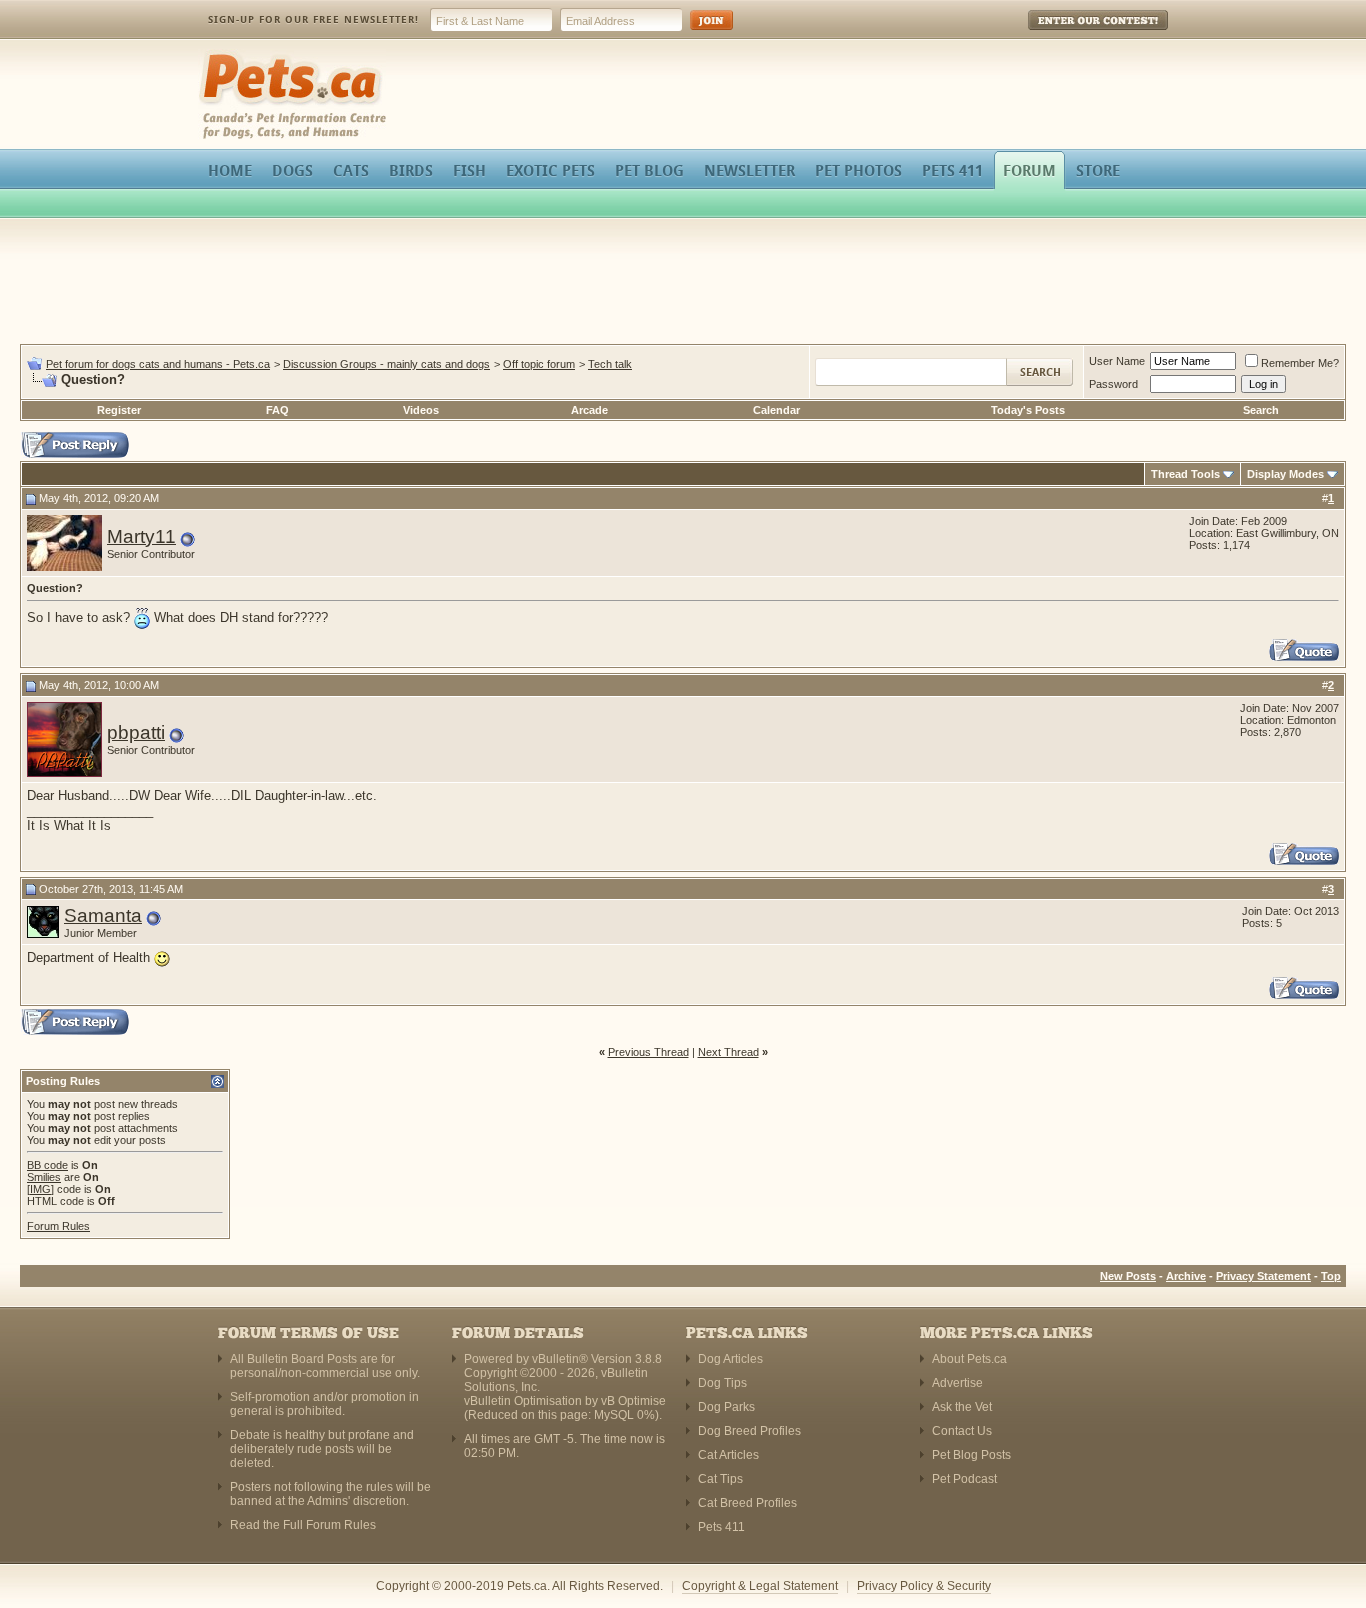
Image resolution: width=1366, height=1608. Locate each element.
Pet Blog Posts (971, 1455)
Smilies (44, 1177)
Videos (421, 410)
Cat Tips (720, 1479)
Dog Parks (726, 1407)
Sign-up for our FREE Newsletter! (313, 19)
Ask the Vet (962, 1407)
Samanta (103, 915)
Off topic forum (539, 364)
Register (119, 410)
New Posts (1128, 1276)
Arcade (589, 410)
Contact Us (962, 1431)
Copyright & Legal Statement (760, 1586)
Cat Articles (728, 1455)
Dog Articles (730, 1359)
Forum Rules (58, 1226)
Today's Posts (1028, 410)
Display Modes (1285, 474)
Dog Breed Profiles (749, 1431)
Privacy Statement (1263, 1276)
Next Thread (728, 1052)
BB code (47, 1165)
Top (1331, 1276)
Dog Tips (722, 1383)
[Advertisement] (683, 284)
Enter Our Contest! (1071, 34)
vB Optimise (633, 1401)
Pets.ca (220, 55)
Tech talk (610, 364)
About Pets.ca (969, 1359)
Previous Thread (648, 1052)
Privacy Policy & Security (924, 1586)
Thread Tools (1185, 474)
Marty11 (141, 536)
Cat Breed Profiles (747, 1503)
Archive (1186, 1276)
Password (1113, 384)
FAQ (277, 410)
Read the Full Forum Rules (303, 1525)
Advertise (957, 1383)
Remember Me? (1300, 363)
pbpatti (136, 732)
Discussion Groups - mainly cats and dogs (386, 364)
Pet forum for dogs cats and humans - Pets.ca (158, 364)
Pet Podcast (964, 1479)
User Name (1117, 361)
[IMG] (40, 1189)
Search (1261, 410)
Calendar (776, 410)
